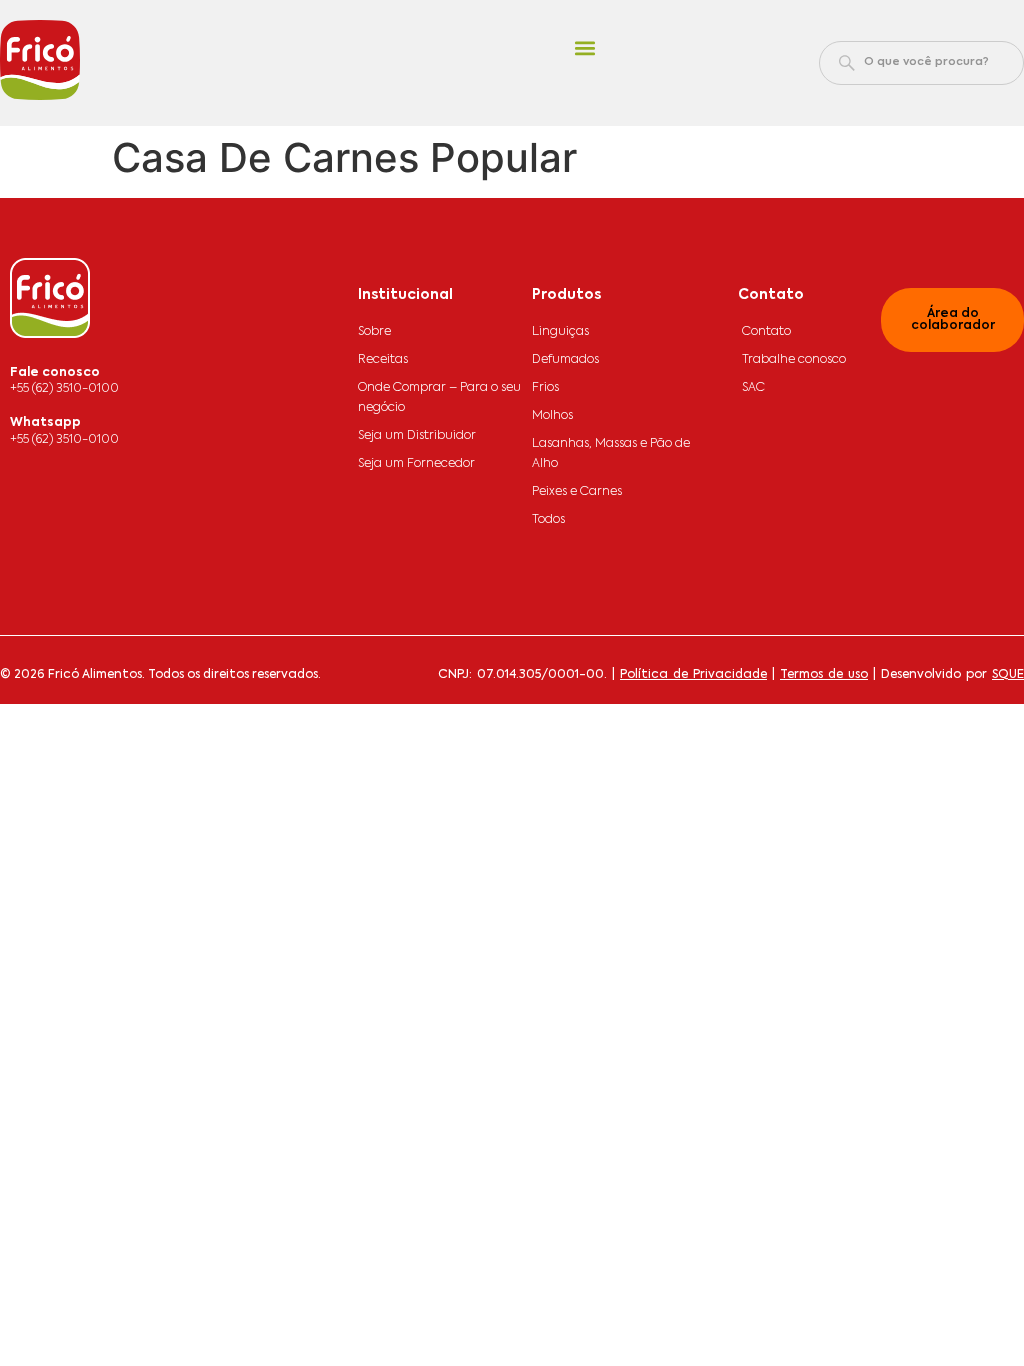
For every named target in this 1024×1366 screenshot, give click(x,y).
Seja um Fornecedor (416, 464)
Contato (766, 332)
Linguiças (560, 332)
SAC (753, 388)
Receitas (383, 360)
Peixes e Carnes (577, 492)
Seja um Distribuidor (417, 436)
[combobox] (921, 63)
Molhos (552, 416)
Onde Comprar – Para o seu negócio (439, 398)
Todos (548, 520)
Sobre (374, 332)
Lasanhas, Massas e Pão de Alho (611, 454)
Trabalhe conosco (794, 360)
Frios (545, 388)
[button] (584, 48)
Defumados (565, 360)
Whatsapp (45, 423)
